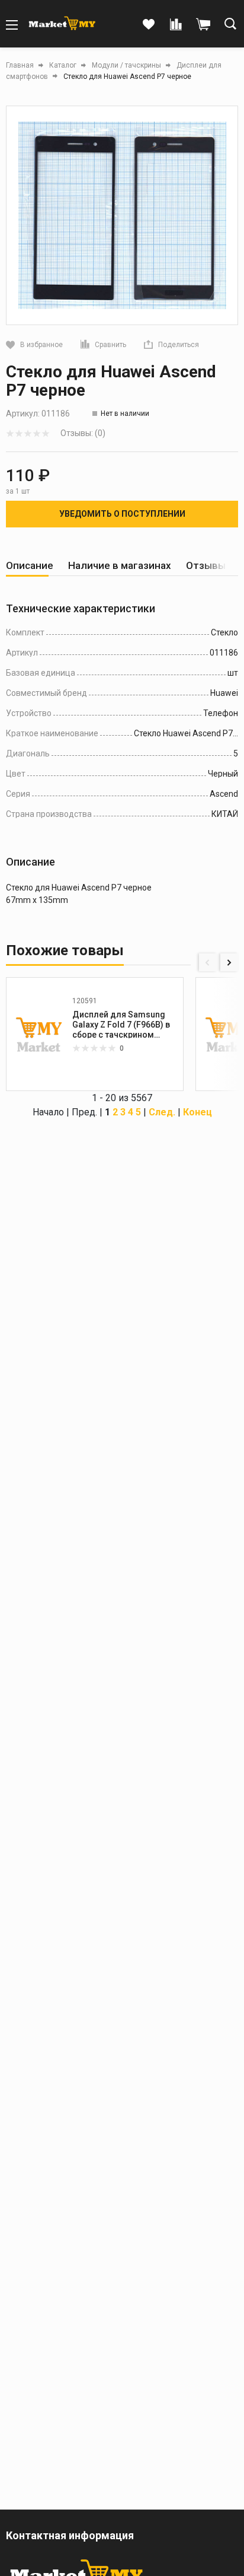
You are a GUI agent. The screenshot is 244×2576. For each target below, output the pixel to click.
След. (162, 1112)
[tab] (30, 566)
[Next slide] (229, 962)
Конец (198, 1112)
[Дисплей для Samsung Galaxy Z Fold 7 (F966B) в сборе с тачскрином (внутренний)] (39, 1034)
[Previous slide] (208, 962)
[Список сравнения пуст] (176, 25)
